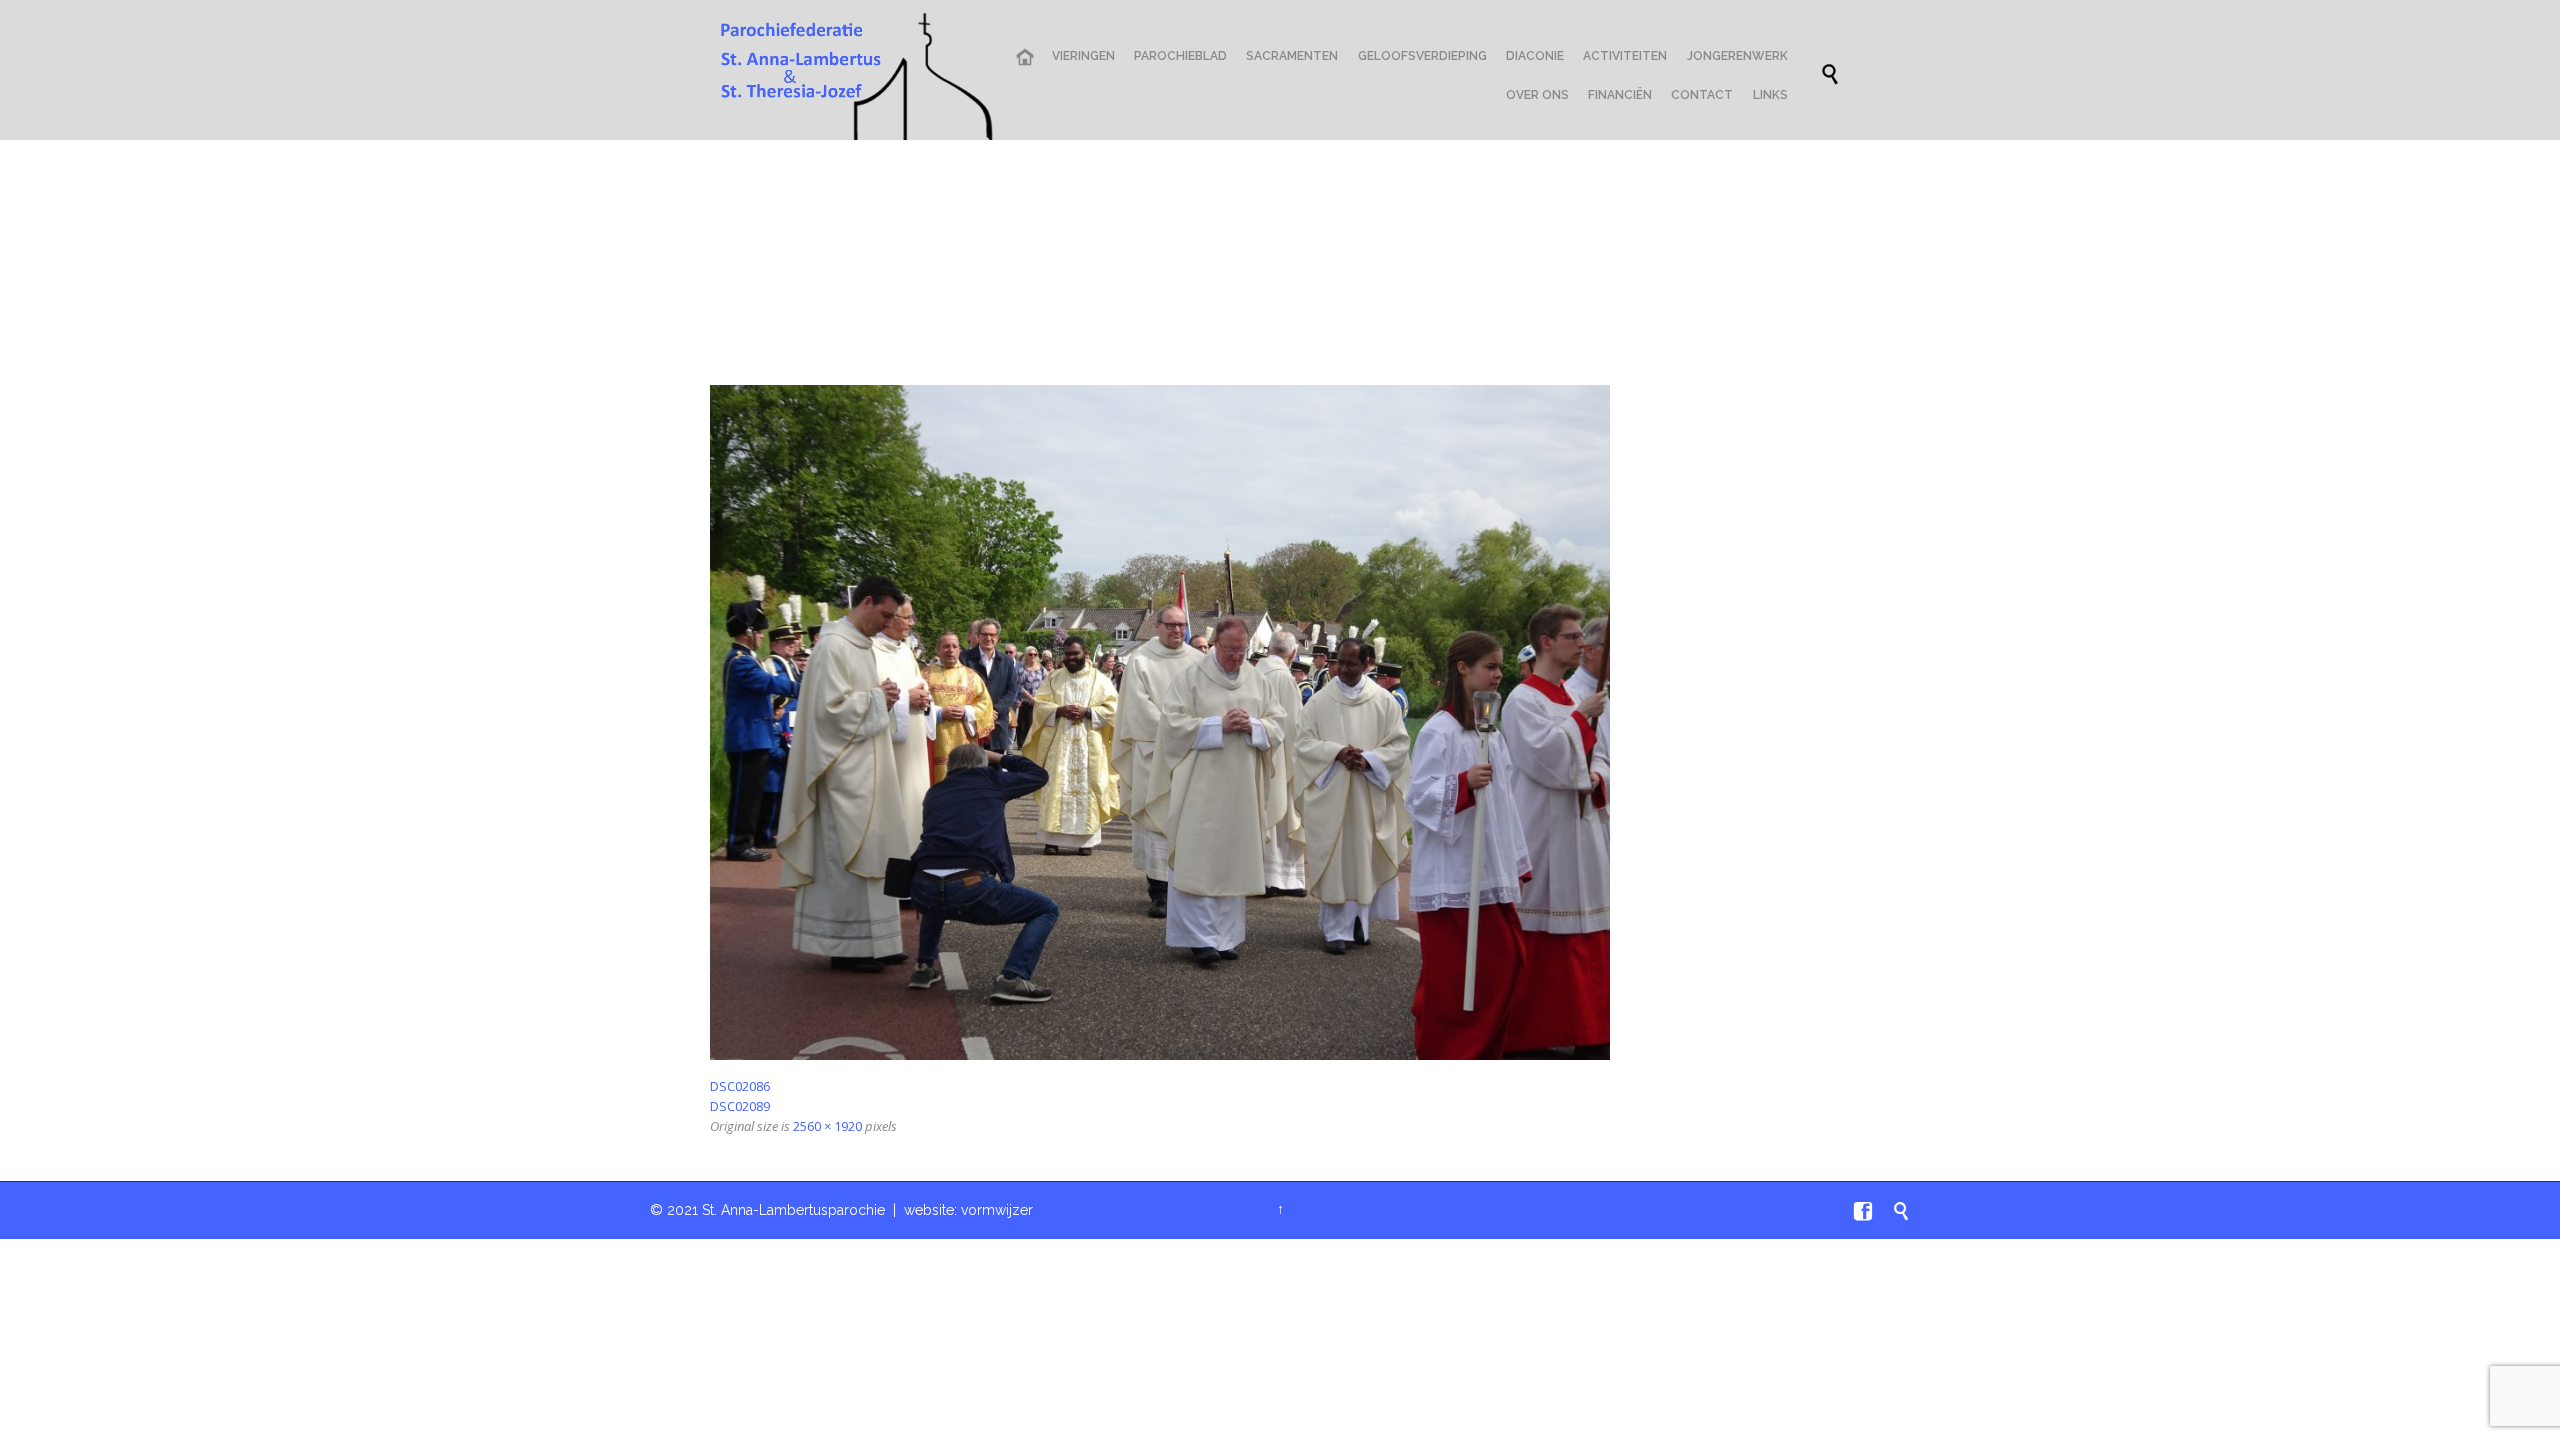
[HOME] (1024, 57)
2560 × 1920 (827, 1126)
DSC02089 (740, 1106)
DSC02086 (740, 1086)
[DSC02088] (1280, 722)
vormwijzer (997, 1210)
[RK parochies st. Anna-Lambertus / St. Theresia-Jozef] (852, 75)
